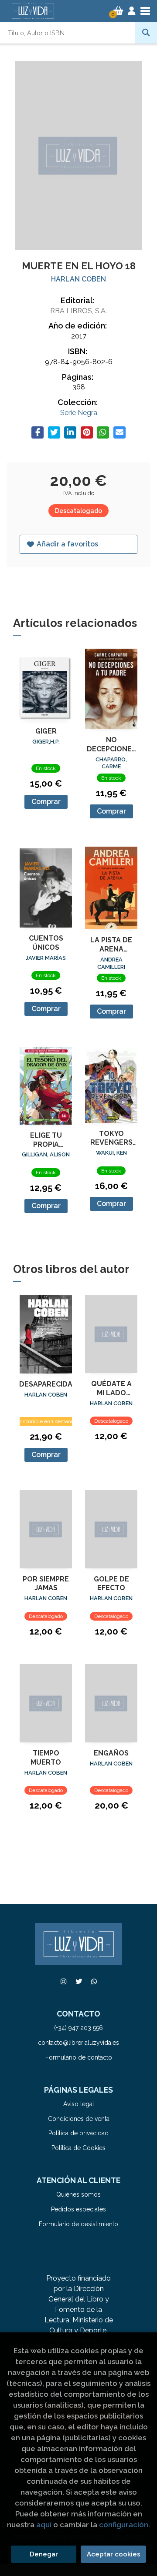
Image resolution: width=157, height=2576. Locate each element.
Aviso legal (79, 2104)
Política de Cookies (78, 2148)
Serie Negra (79, 413)
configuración (124, 2525)
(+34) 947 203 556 (78, 2028)
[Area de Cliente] (132, 11)
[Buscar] (146, 33)
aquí (44, 2525)
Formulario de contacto (79, 2057)
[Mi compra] (118, 11)
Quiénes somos (78, 2194)
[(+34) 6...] (94, 1981)
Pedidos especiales (78, 2209)
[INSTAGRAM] (63, 1981)
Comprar (46, 802)
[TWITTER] (78, 1981)
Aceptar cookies (114, 2554)
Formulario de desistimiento (78, 2224)
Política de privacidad (78, 2133)
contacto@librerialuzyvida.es (78, 2043)
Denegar (44, 2554)
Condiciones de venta (79, 2119)
